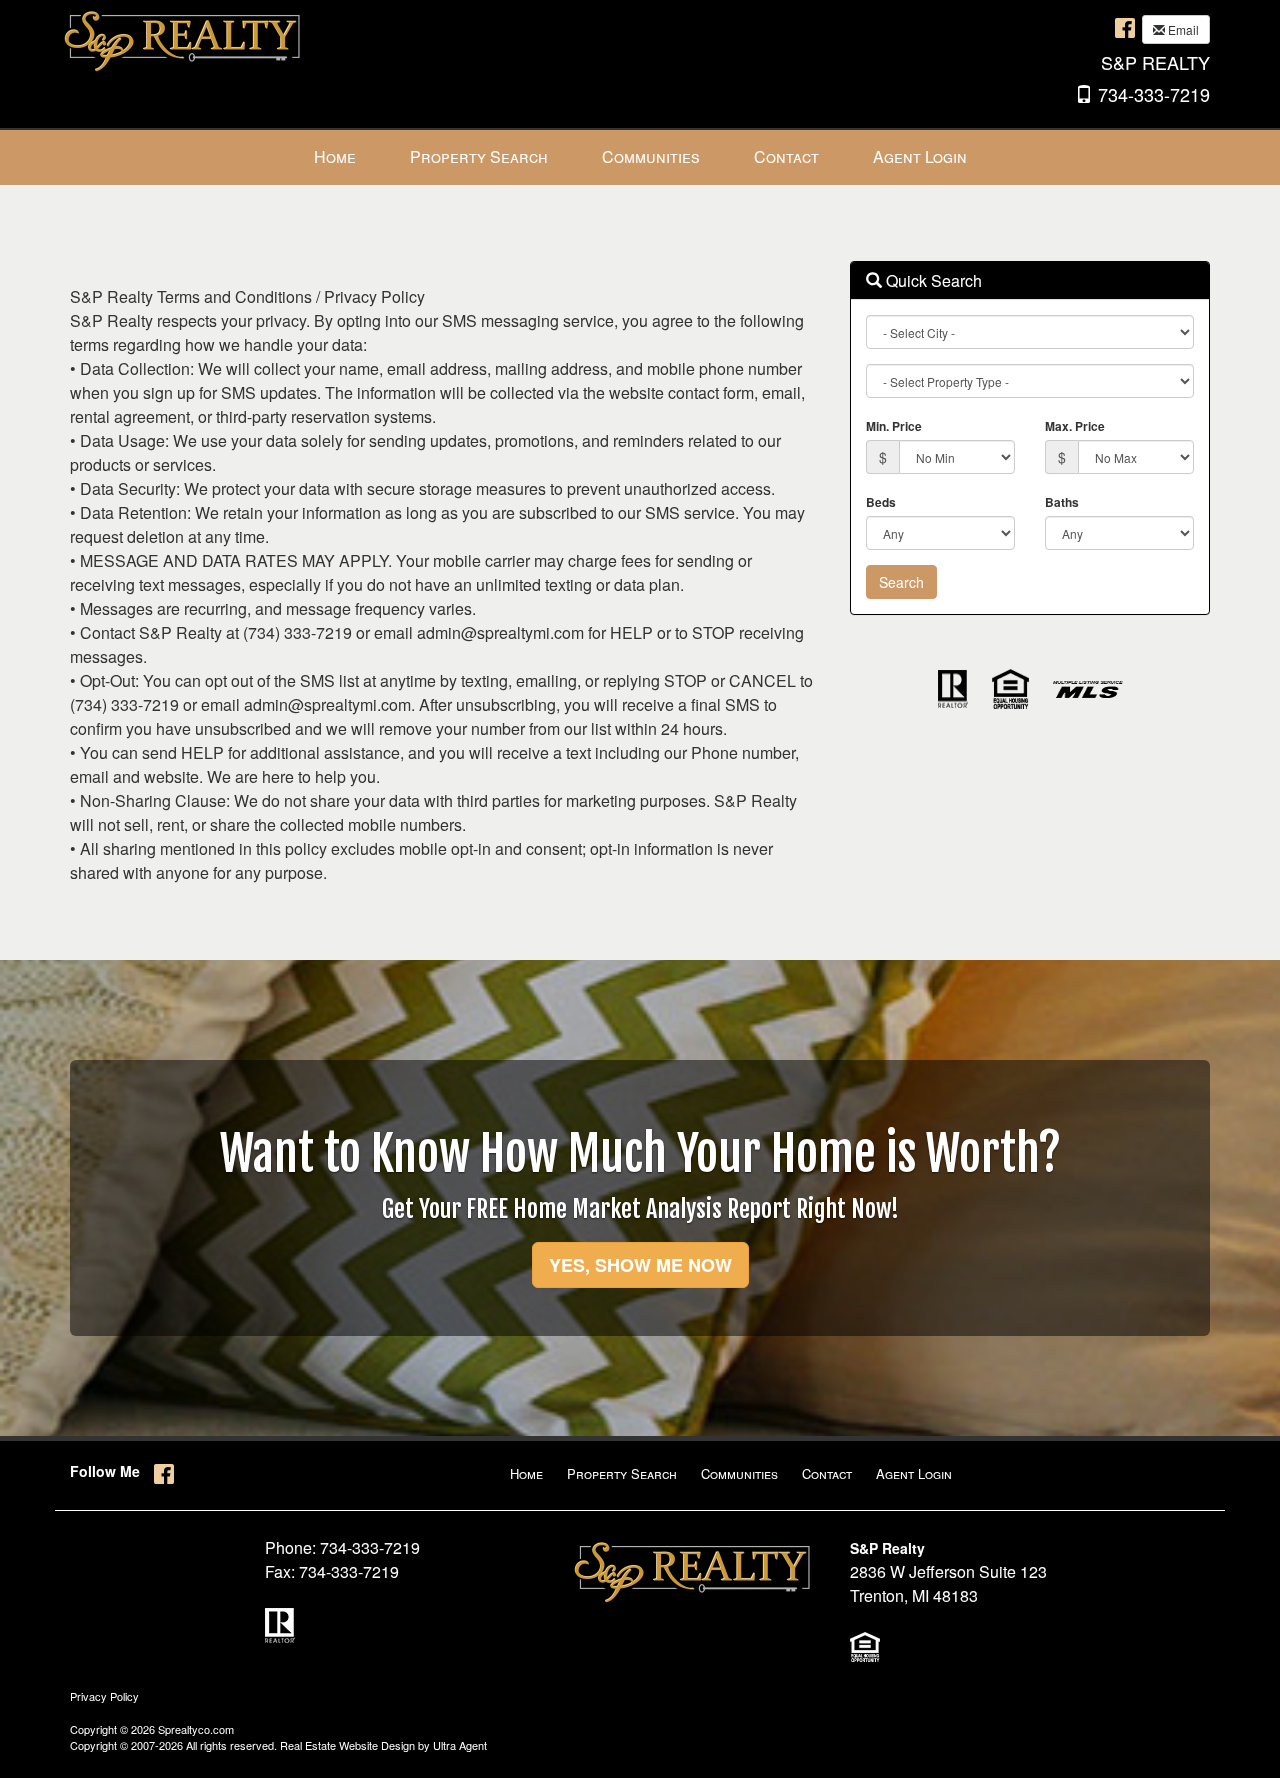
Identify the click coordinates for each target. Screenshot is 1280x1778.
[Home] (185, 37)
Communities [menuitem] (651, 156)
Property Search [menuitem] (479, 156)
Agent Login (914, 1473)
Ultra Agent (460, 1745)
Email (1182, 29)
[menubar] (640, 157)
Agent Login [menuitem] (920, 156)
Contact (827, 1473)
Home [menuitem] (335, 156)
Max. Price (1075, 426)
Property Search (622, 1473)
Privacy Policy (104, 1696)
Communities (739, 1473)
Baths (1062, 502)
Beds (881, 502)
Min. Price (894, 426)
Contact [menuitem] (786, 156)
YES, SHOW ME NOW (640, 1265)
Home (526, 1473)
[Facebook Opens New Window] (1125, 27)
